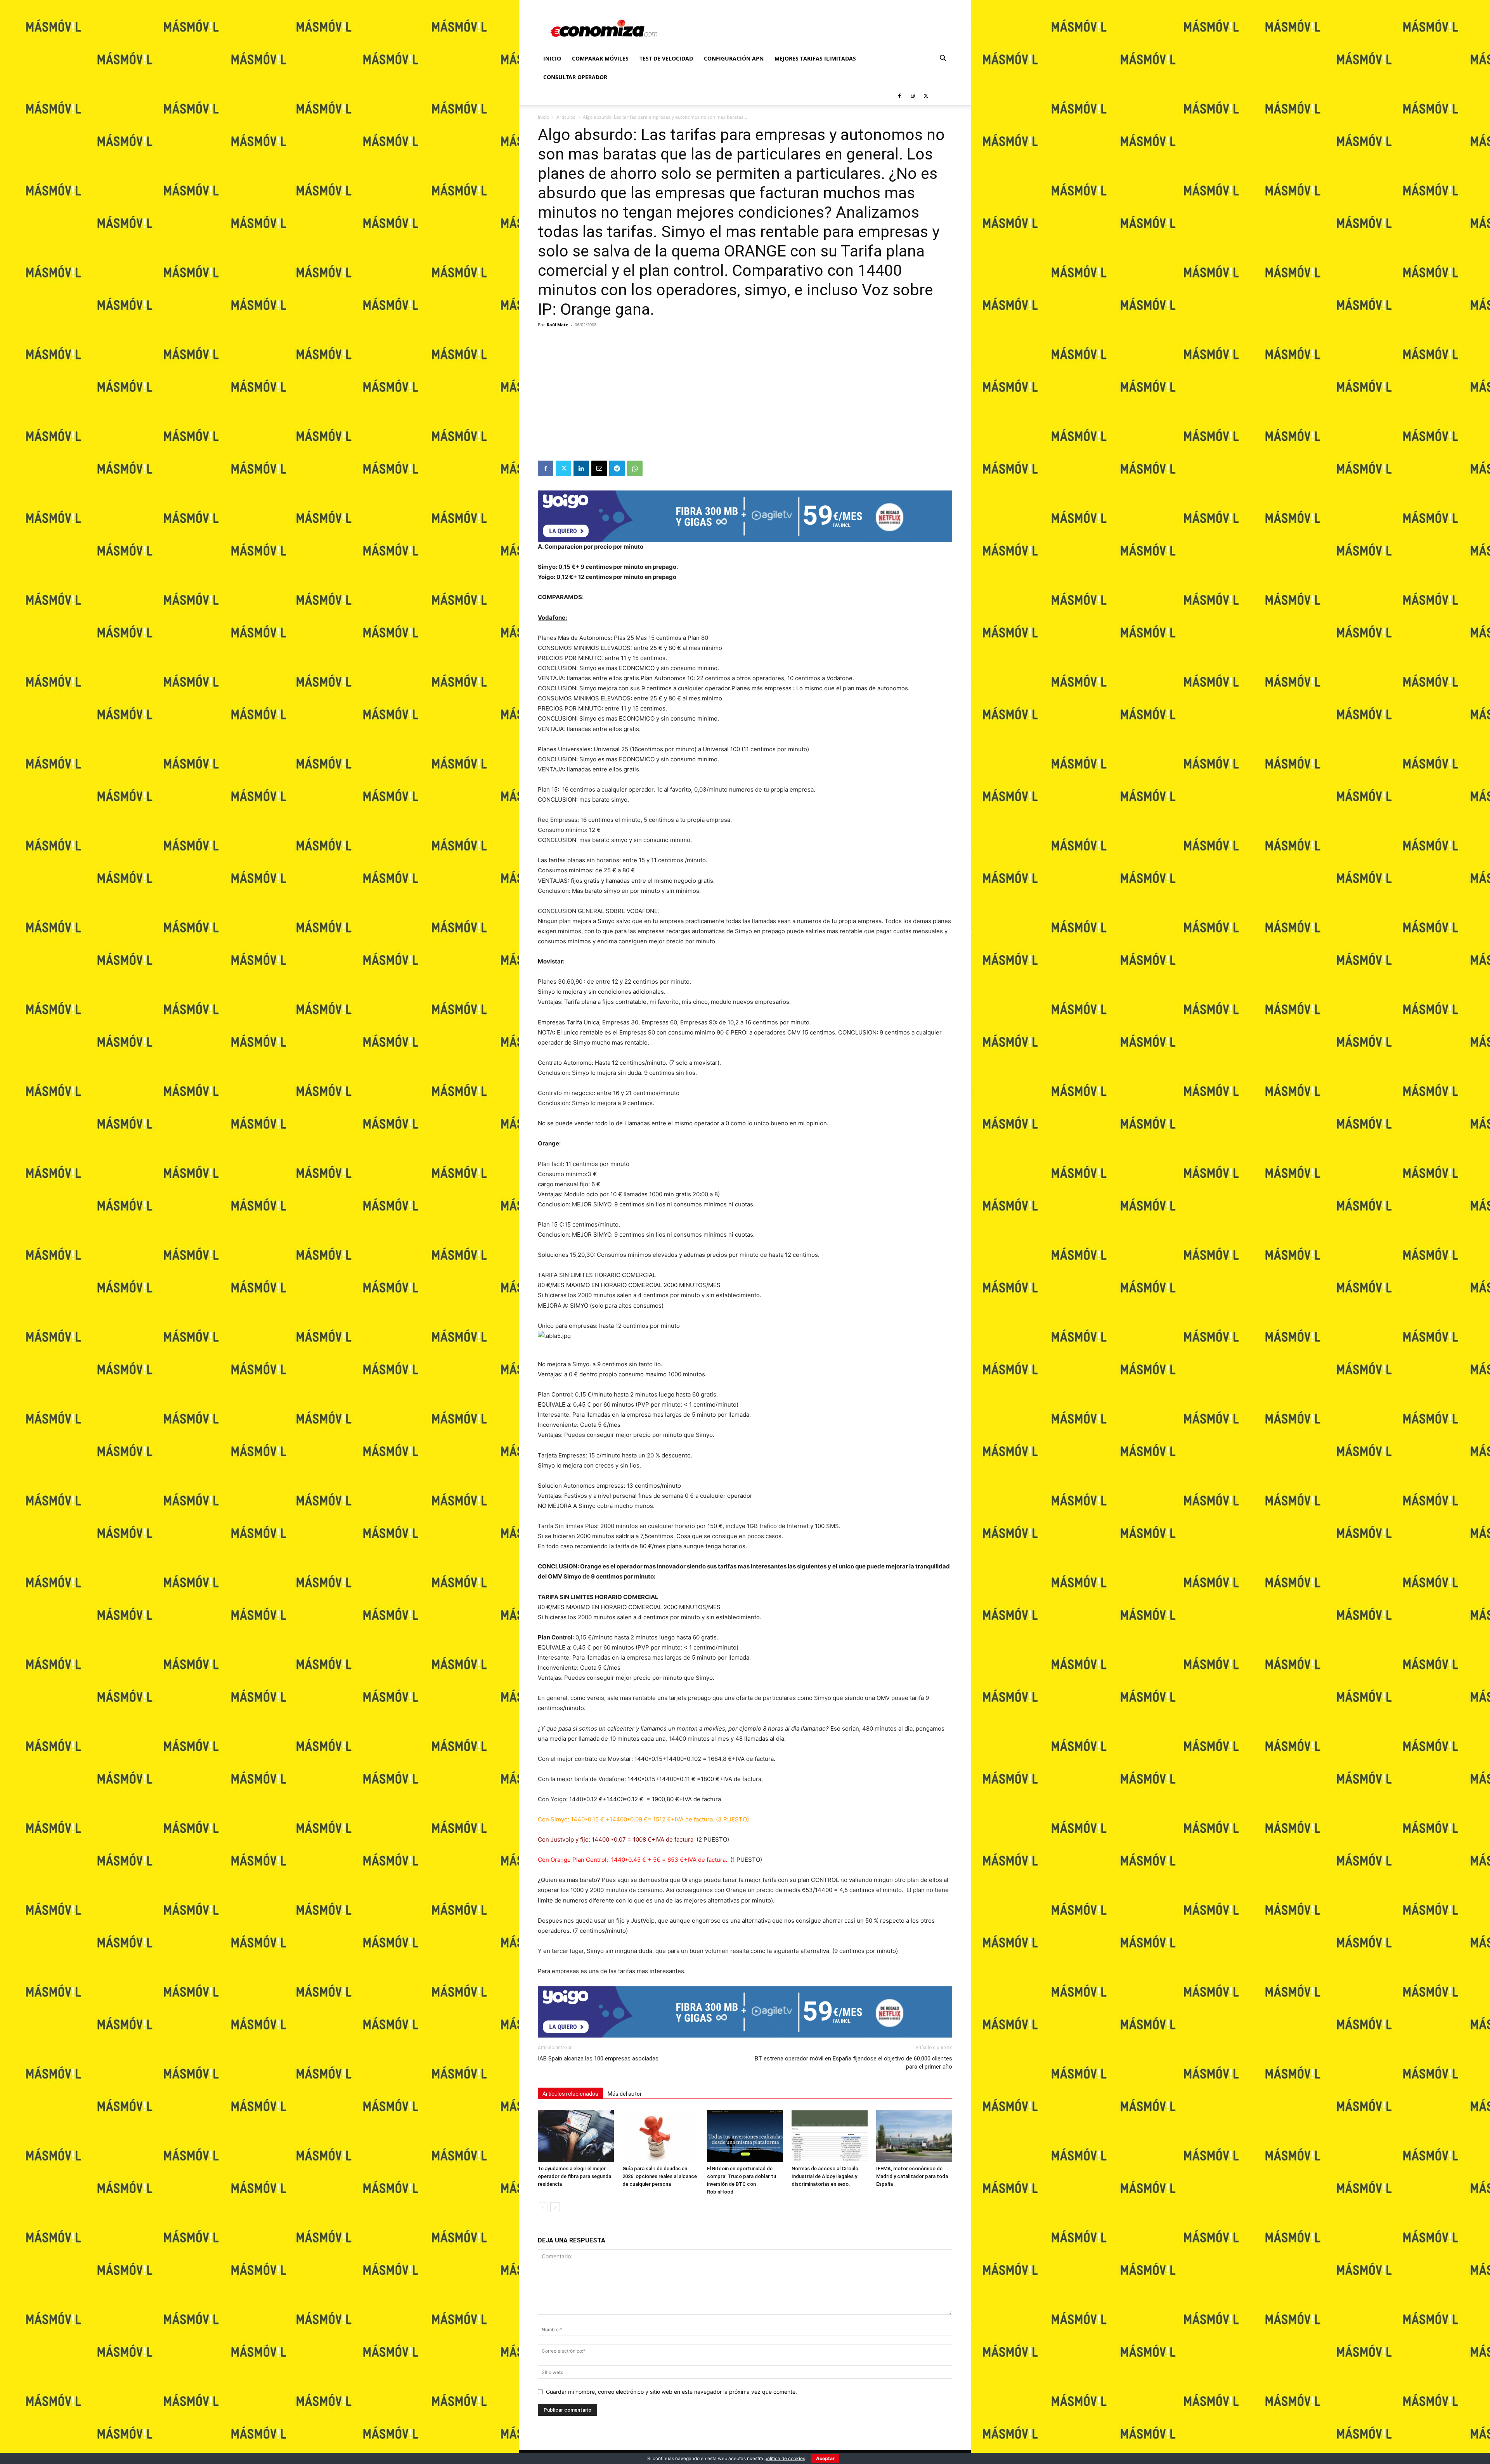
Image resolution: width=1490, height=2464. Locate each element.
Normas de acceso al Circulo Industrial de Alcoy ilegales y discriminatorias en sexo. (825, 2176)
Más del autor (625, 2094)
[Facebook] (899, 96)
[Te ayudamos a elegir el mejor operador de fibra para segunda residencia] (576, 2136)
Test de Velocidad (666, 58)
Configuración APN (734, 58)
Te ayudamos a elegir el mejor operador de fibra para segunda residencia (574, 2176)
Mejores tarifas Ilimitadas (815, 58)
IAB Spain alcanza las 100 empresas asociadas (598, 2059)
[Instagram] (913, 96)
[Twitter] (926, 96)
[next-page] (555, 2207)
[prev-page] (543, 2207)
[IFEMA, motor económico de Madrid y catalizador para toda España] (914, 2136)
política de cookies (785, 2458)
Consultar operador (575, 77)
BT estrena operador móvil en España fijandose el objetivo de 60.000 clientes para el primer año (853, 2063)
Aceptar (825, 2458)
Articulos (566, 117)
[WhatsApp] (635, 468)
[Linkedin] (581, 468)
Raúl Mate (558, 325)
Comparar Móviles (600, 58)
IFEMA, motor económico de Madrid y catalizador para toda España (912, 2176)
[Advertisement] (745, 402)
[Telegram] (617, 468)
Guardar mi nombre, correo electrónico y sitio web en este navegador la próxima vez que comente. (671, 2392)
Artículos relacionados (570, 2094)
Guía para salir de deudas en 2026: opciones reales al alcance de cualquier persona (660, 2176)
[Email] (599, 468)
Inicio (552, 58)
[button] (943, 59)
